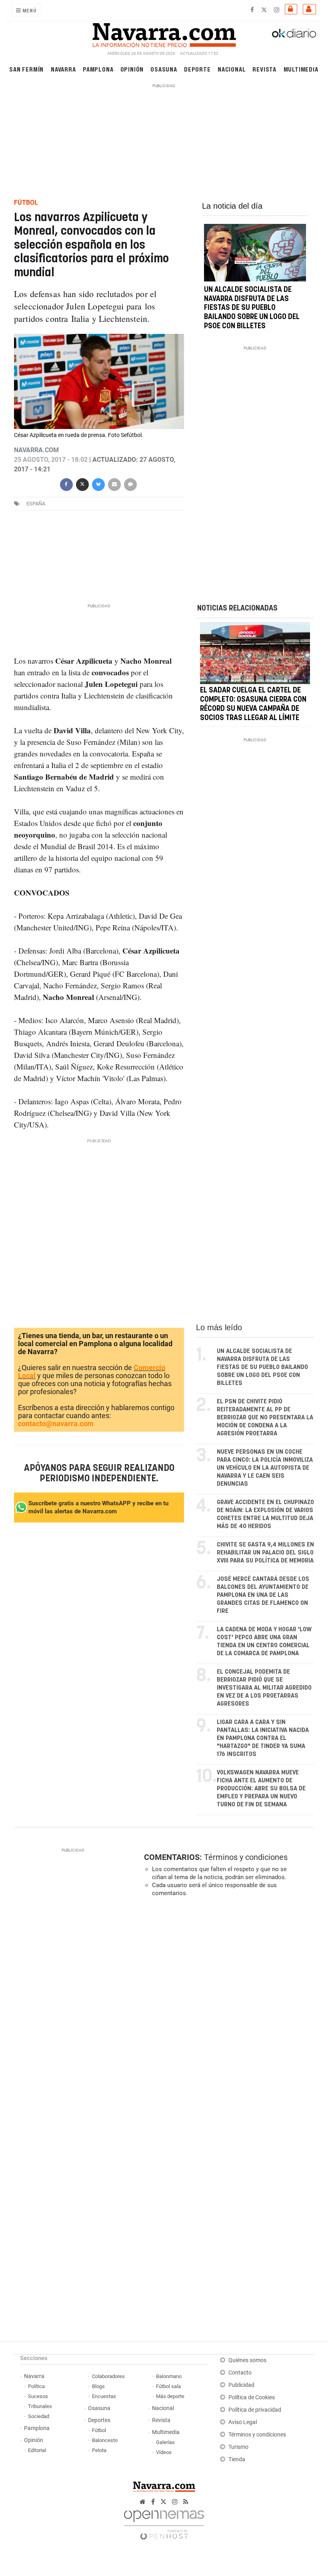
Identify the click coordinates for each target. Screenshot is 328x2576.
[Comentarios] (130, 484)
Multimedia (301, 69)
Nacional (232, 69)
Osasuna (164, 69)
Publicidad (241, 2385)
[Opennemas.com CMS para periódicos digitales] (164, 2523)
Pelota (99, 2450)
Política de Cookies (252, 2397)
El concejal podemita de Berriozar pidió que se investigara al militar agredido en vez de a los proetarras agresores (264, 1688)
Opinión (132, 69)
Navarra (63, 69)
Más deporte (170, 2396)
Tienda (237, 2459)
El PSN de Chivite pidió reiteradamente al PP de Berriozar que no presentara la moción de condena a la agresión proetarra (265, 1418)
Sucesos (38, 2396)
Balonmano (169, 2376)
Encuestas (104, 2396)
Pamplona (98, 69)
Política (36, 2386)
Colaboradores (108, 2376)
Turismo (238, 2447)
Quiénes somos (247, 2360)
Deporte (197, 69)
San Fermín (26, 69)
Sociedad (39, 2416)
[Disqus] (227, 2013)
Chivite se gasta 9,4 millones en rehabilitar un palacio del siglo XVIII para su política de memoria (265, 1553)
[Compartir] (66, 484)
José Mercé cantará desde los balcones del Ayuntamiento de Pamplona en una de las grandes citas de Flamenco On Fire (263, 1595)
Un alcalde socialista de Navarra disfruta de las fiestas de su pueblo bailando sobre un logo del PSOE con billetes (252, 308)
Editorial (37, 2450)
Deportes (99, 2420)
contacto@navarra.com (56, 1424)
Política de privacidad (255, 2410)
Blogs (98, 2386)
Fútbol (99, 2430)
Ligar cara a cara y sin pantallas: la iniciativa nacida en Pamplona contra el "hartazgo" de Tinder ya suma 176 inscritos (263, 1738)
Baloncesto (105, 2440)
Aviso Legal (243, 2422)
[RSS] (186, 2502)
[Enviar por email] (114, 484)
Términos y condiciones (246, 1857)
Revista (264, 69)
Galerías (165, 2442)
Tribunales (40, 2406)
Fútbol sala (168, 2386)
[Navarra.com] (164, 33)
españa (36, 504)
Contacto (240, 2373)
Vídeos (164, 2452)
